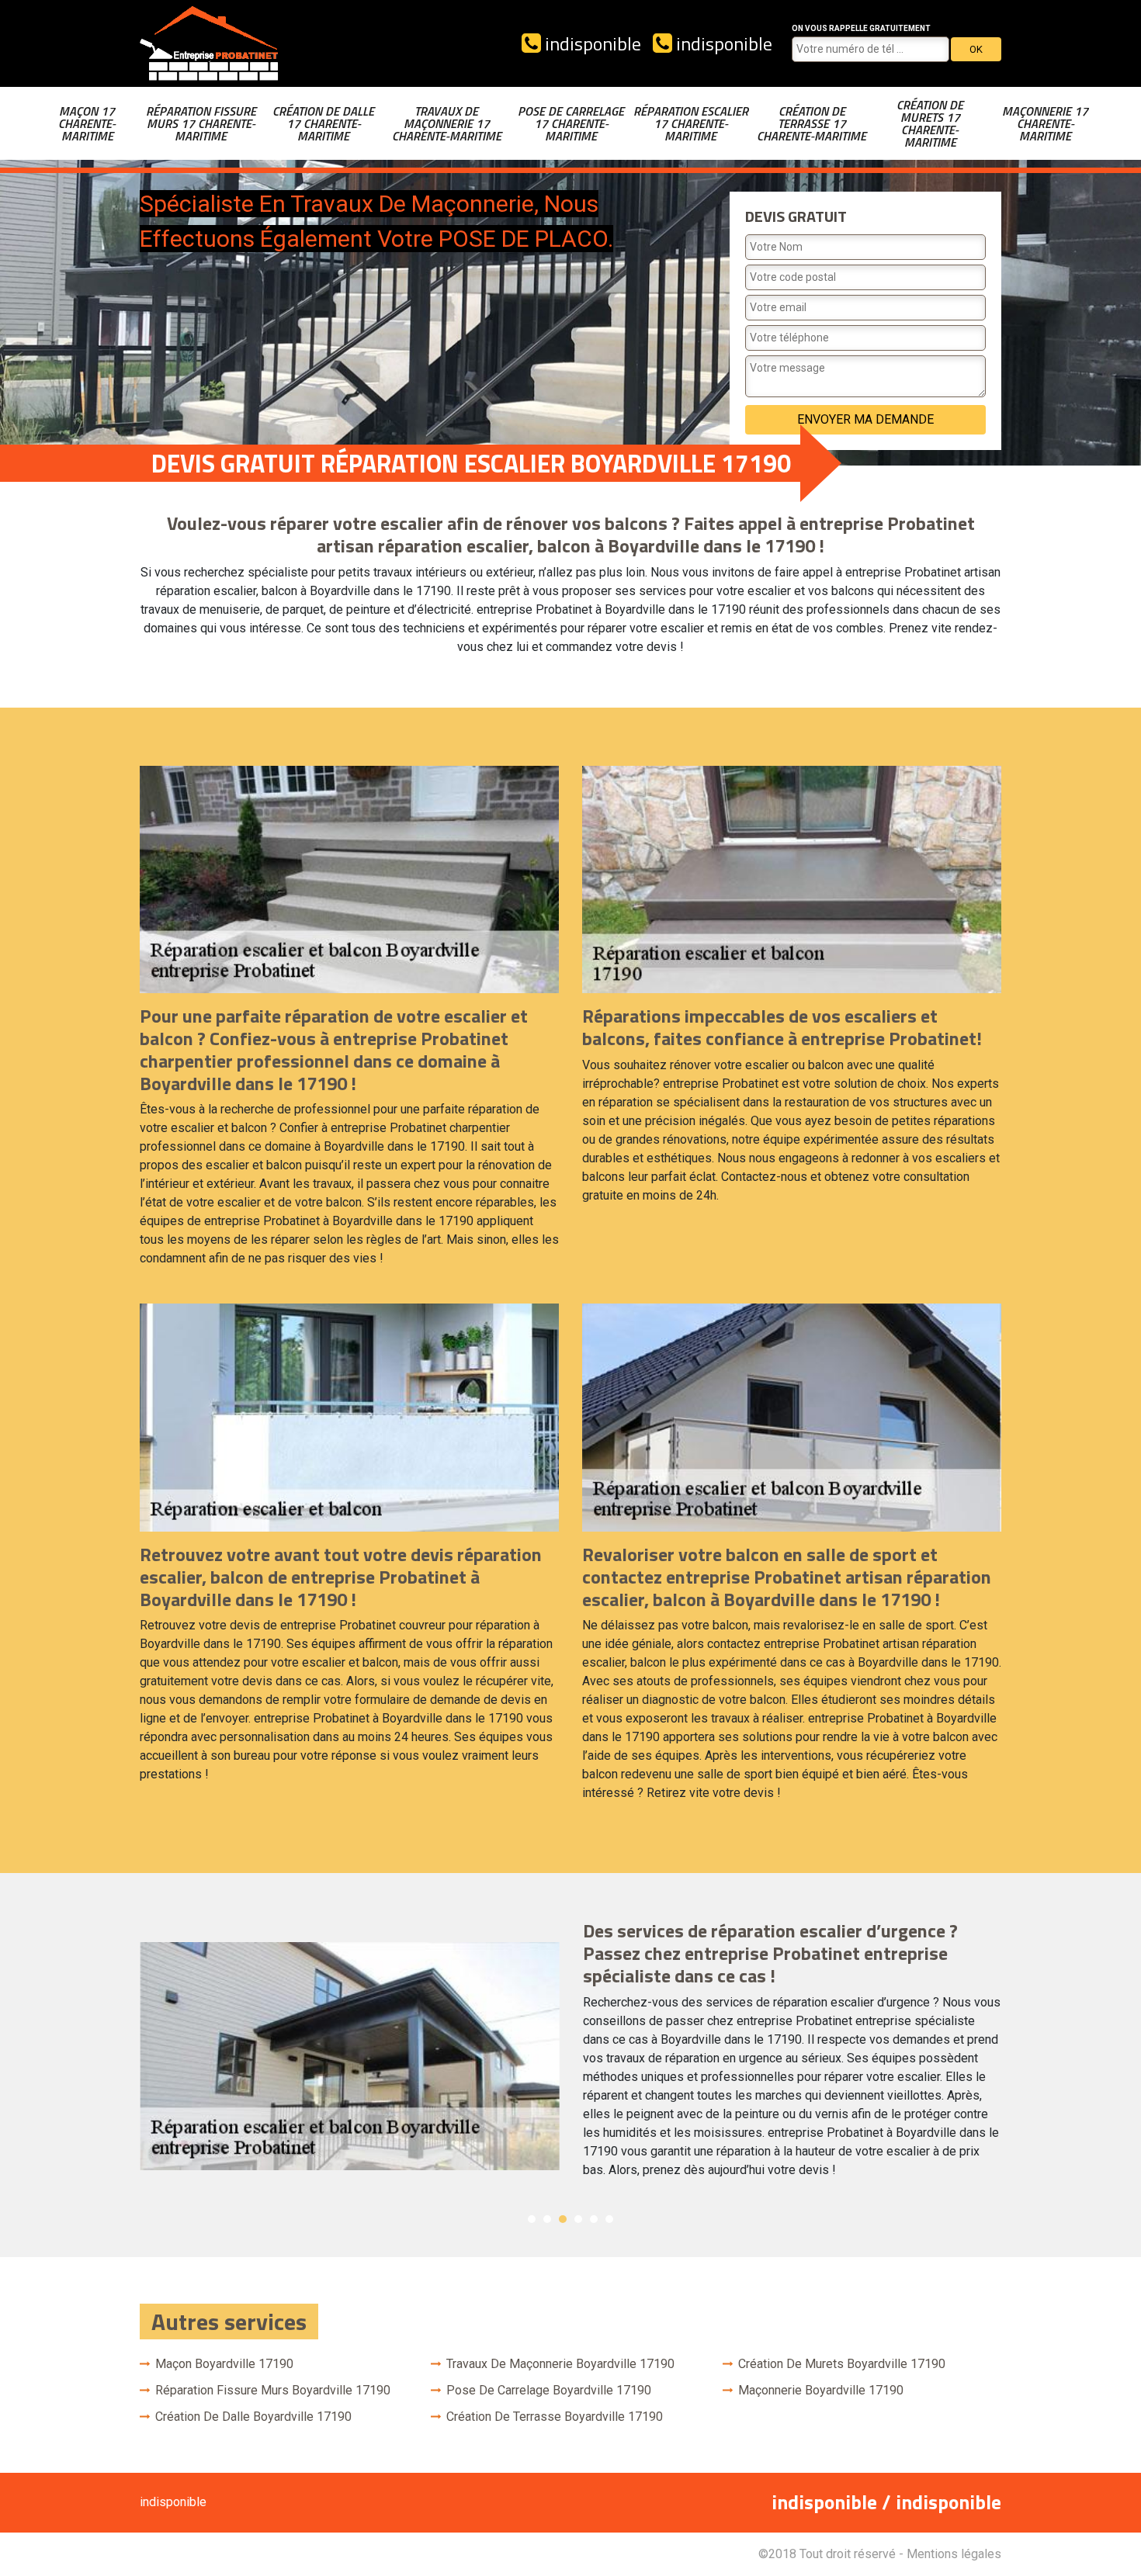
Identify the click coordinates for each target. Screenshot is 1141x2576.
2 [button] (547, 2219)
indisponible (591, 43)
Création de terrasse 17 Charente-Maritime (812, 123)
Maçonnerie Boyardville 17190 (821, 2390)
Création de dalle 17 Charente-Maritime (323, 123)
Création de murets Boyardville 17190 (842, 2364)
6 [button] (609, 2219)
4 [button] (578, 2219)
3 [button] (563, 2219)
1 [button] (532, 2219)
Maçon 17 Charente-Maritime (87, 123)
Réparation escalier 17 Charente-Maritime (691, 123)
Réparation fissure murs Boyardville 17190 (273, 2390)
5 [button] (594, 2219)
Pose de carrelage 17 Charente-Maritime (571, 123)
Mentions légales (954, 2554)
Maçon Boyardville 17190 (224, 2364)
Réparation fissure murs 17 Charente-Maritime (201, 123)
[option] (570, 2055)
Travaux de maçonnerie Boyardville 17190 (560, 2364)
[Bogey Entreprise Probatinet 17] (210, 43)
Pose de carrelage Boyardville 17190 (549, 2390)
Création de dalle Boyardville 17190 (253, 2417)
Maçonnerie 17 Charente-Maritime (1045, 123)
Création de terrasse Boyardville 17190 (555, 2417)
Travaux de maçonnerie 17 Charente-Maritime (447, 123)
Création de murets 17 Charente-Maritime (930, 123)
